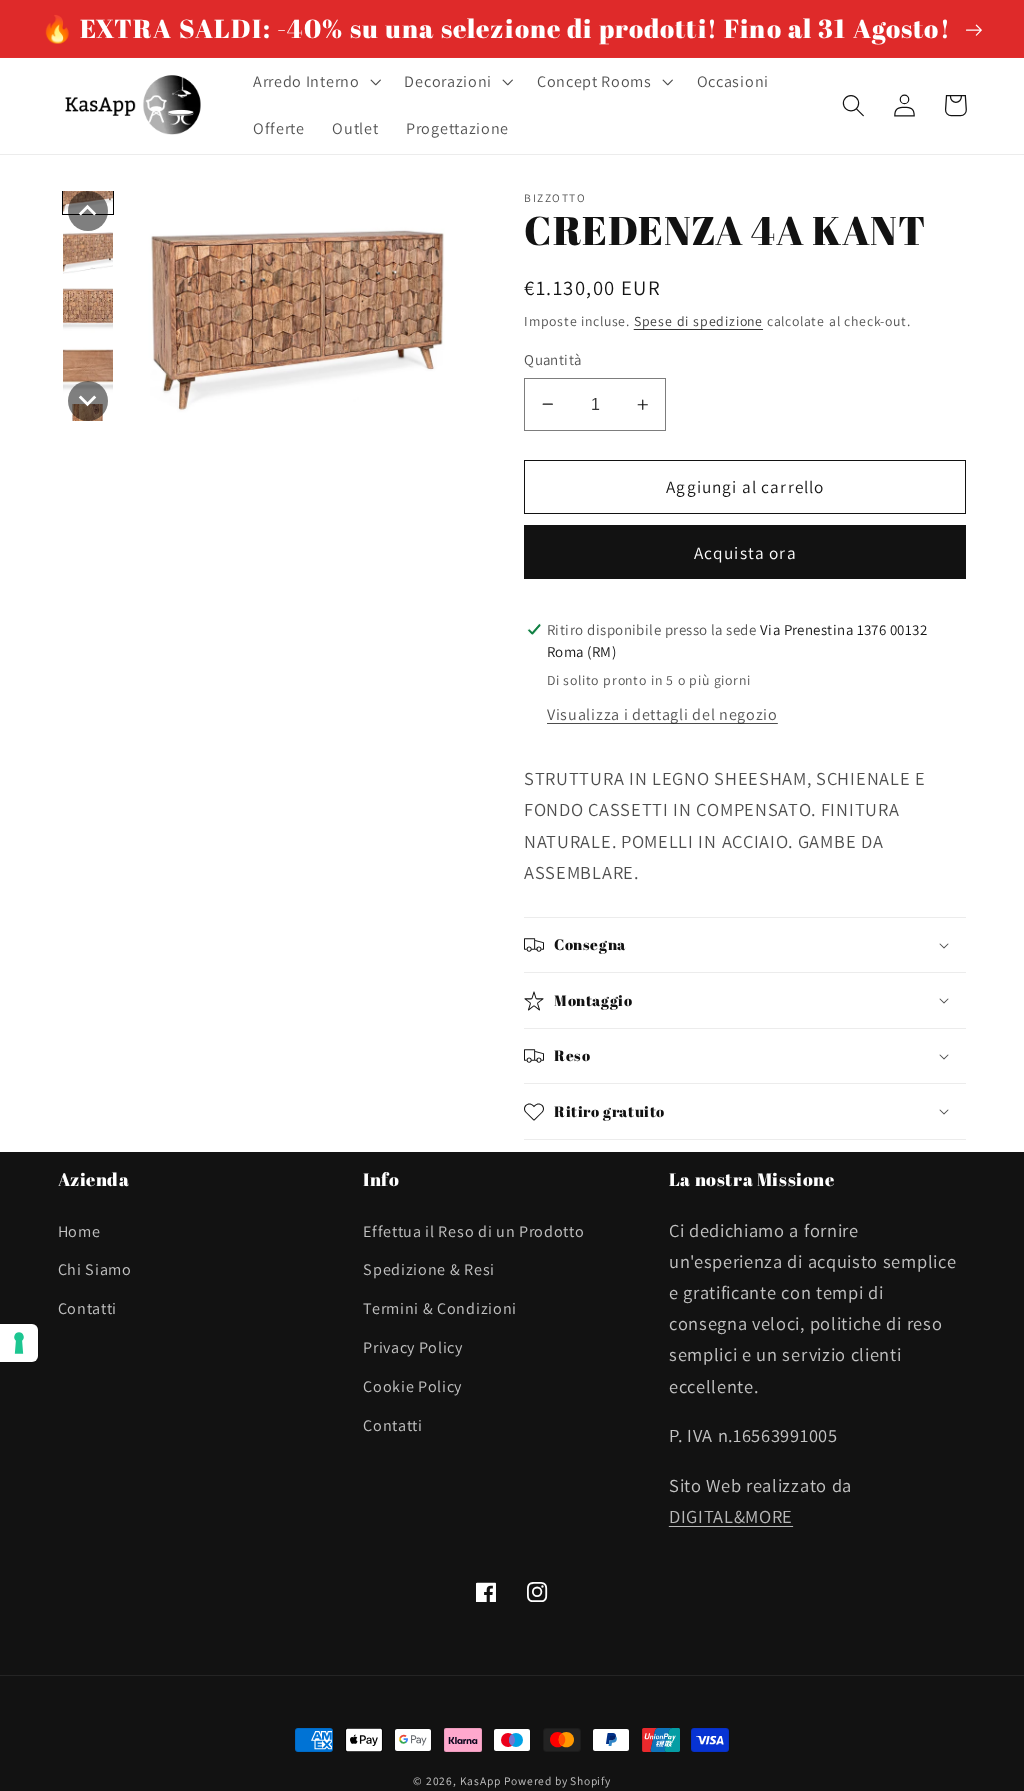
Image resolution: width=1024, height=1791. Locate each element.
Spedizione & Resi (429, 1269)
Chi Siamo (95, 1269)
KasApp (480, 1780)
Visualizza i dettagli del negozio (662, 714)
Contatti (88, 1308)
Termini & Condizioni (440, 1308)
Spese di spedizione (698, 321)
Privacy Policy (413, 1347)
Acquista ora (745, 552)
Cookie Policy (412, 1386)
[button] (315, 82)
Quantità (553, 359)
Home (79, 1231)
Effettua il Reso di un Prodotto (473, 1231)
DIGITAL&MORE (731, 1516)
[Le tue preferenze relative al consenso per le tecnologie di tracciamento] (19, 1343)
